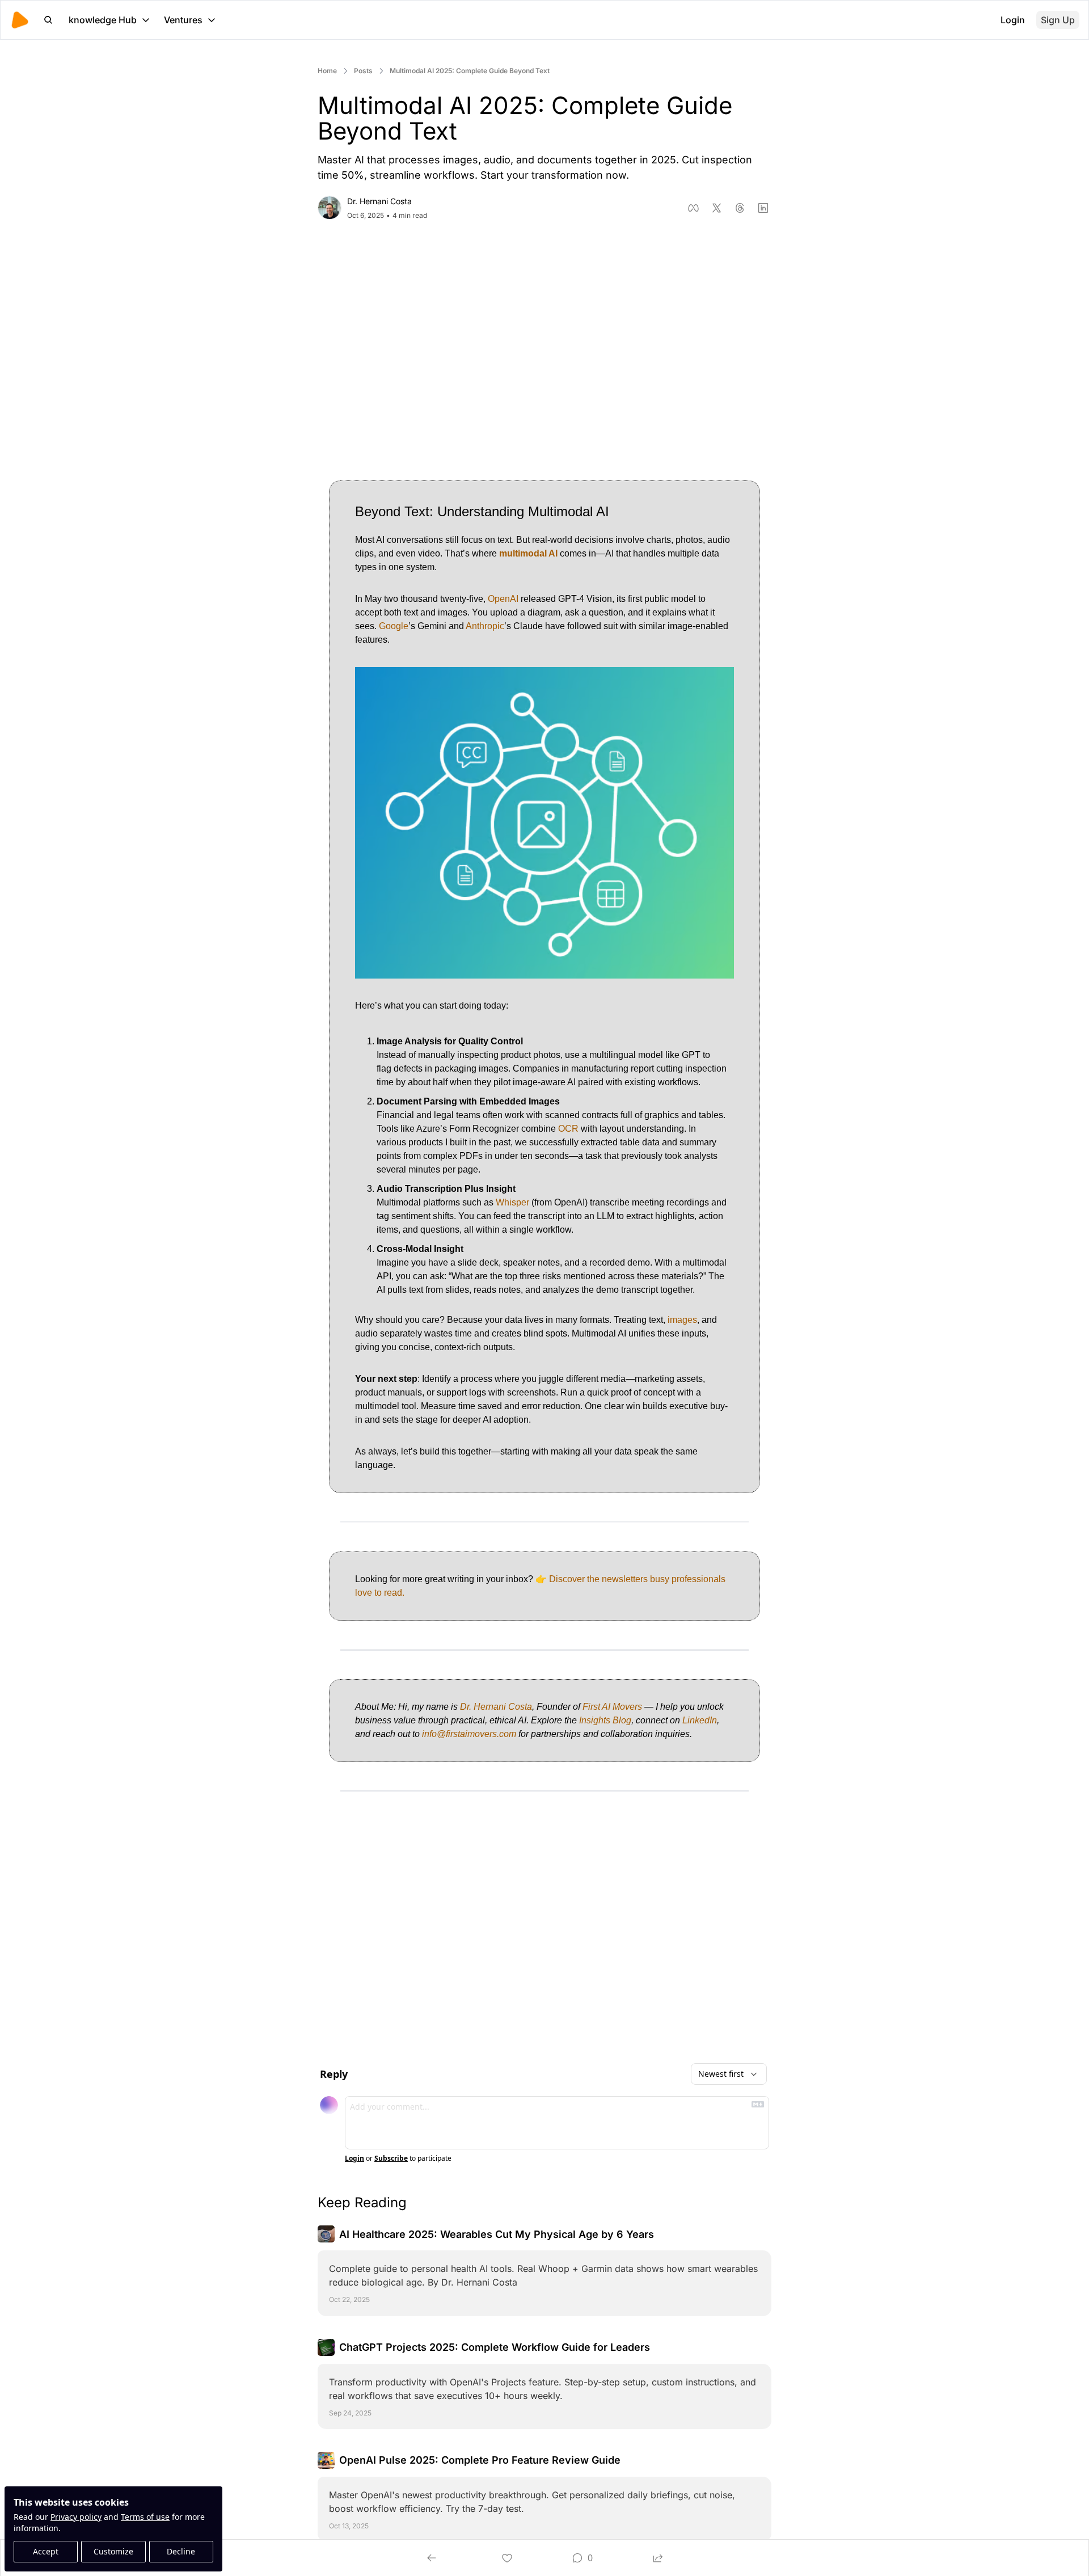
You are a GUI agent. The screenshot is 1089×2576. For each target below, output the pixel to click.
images (682, 1320)
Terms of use (145, 2517)
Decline (181, 2551)
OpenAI (503, 599)
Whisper (512, 1202)
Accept (46, 2551)
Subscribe (391, 2158)
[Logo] (20, 20)
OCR (568, 1129)
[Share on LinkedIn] (763, 208)
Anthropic (485, 626)
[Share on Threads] (740, 208)
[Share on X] (717, 208)
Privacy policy (76, 2517)
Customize (113, 2551)
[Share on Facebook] (693, 208)
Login (354, 2158)
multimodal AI (528, 553)
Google (394, 626)
